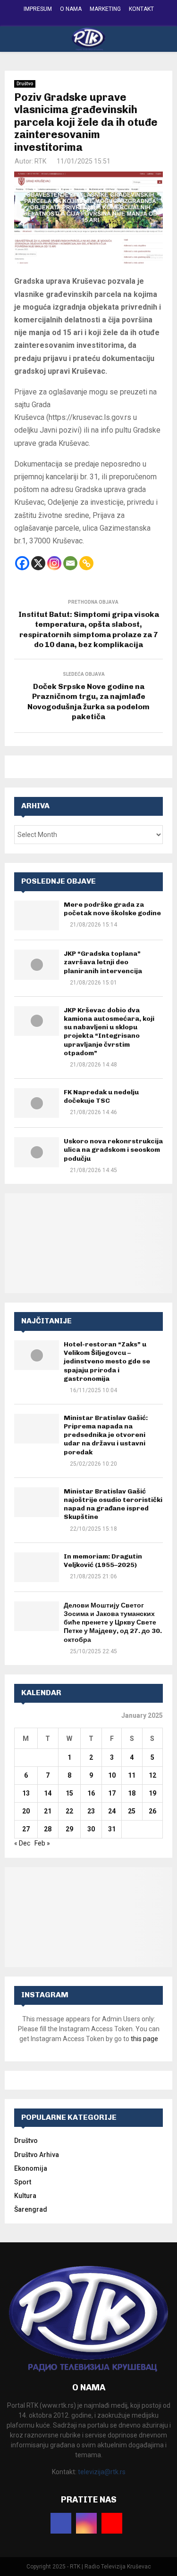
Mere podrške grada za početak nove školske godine (112, 909)
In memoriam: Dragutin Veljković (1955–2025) (103, 1561)
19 (152, 1793)
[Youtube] (112, 2523)
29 (69, 1829)
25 (132, 1811)
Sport (23, 2182)
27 (26, 1829)
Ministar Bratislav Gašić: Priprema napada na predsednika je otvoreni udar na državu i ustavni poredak (106, 1435)
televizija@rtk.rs (102, 2472)
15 (69, 1793)
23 (91, 1811)
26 (152, 1811)
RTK (40, 161)
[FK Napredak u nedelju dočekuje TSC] (37, 1103)
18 (132, 1793)
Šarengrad (31, 2209)
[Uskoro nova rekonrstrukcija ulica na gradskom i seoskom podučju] (37, 1152)
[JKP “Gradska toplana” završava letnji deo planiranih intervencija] (37, 964)
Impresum (38, 9)
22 (69, 1811)
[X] (38, 563)
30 (91, 1829)
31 (112, 1829)
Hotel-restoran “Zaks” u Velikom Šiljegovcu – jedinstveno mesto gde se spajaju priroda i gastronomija (107, 1362)
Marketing (105, 9)
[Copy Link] (86, 563)
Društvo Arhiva (37, 2155)
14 (48, 1793)
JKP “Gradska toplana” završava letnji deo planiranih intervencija (103, 962)
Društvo (25, 84)
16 (91, 1793)
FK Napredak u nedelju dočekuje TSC (101, 1096)
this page (144, 2039)
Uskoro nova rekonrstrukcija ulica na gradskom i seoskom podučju (113, 1150)
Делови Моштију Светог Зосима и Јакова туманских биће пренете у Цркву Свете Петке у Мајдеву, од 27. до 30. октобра (113, 1623)
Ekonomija (31, 2168)
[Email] (70, 563)
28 (48, 1829)
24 (112, 1811)
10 (112, 1775)
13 (26, 1793)
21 (48, 1811)
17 (112, 1793)
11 (132, 1775)
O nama (71, 9)
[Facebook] (22, 563)
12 (152, 1775)
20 (26, 1811)
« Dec (22, 1843)
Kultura (25, 2196)
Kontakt (141, 9)
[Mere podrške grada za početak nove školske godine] (37, 915)
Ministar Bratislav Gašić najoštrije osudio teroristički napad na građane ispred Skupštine (113, 1504)
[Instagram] (54, 563)
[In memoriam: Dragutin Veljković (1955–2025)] (37, 1567)
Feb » (42, 1843)
